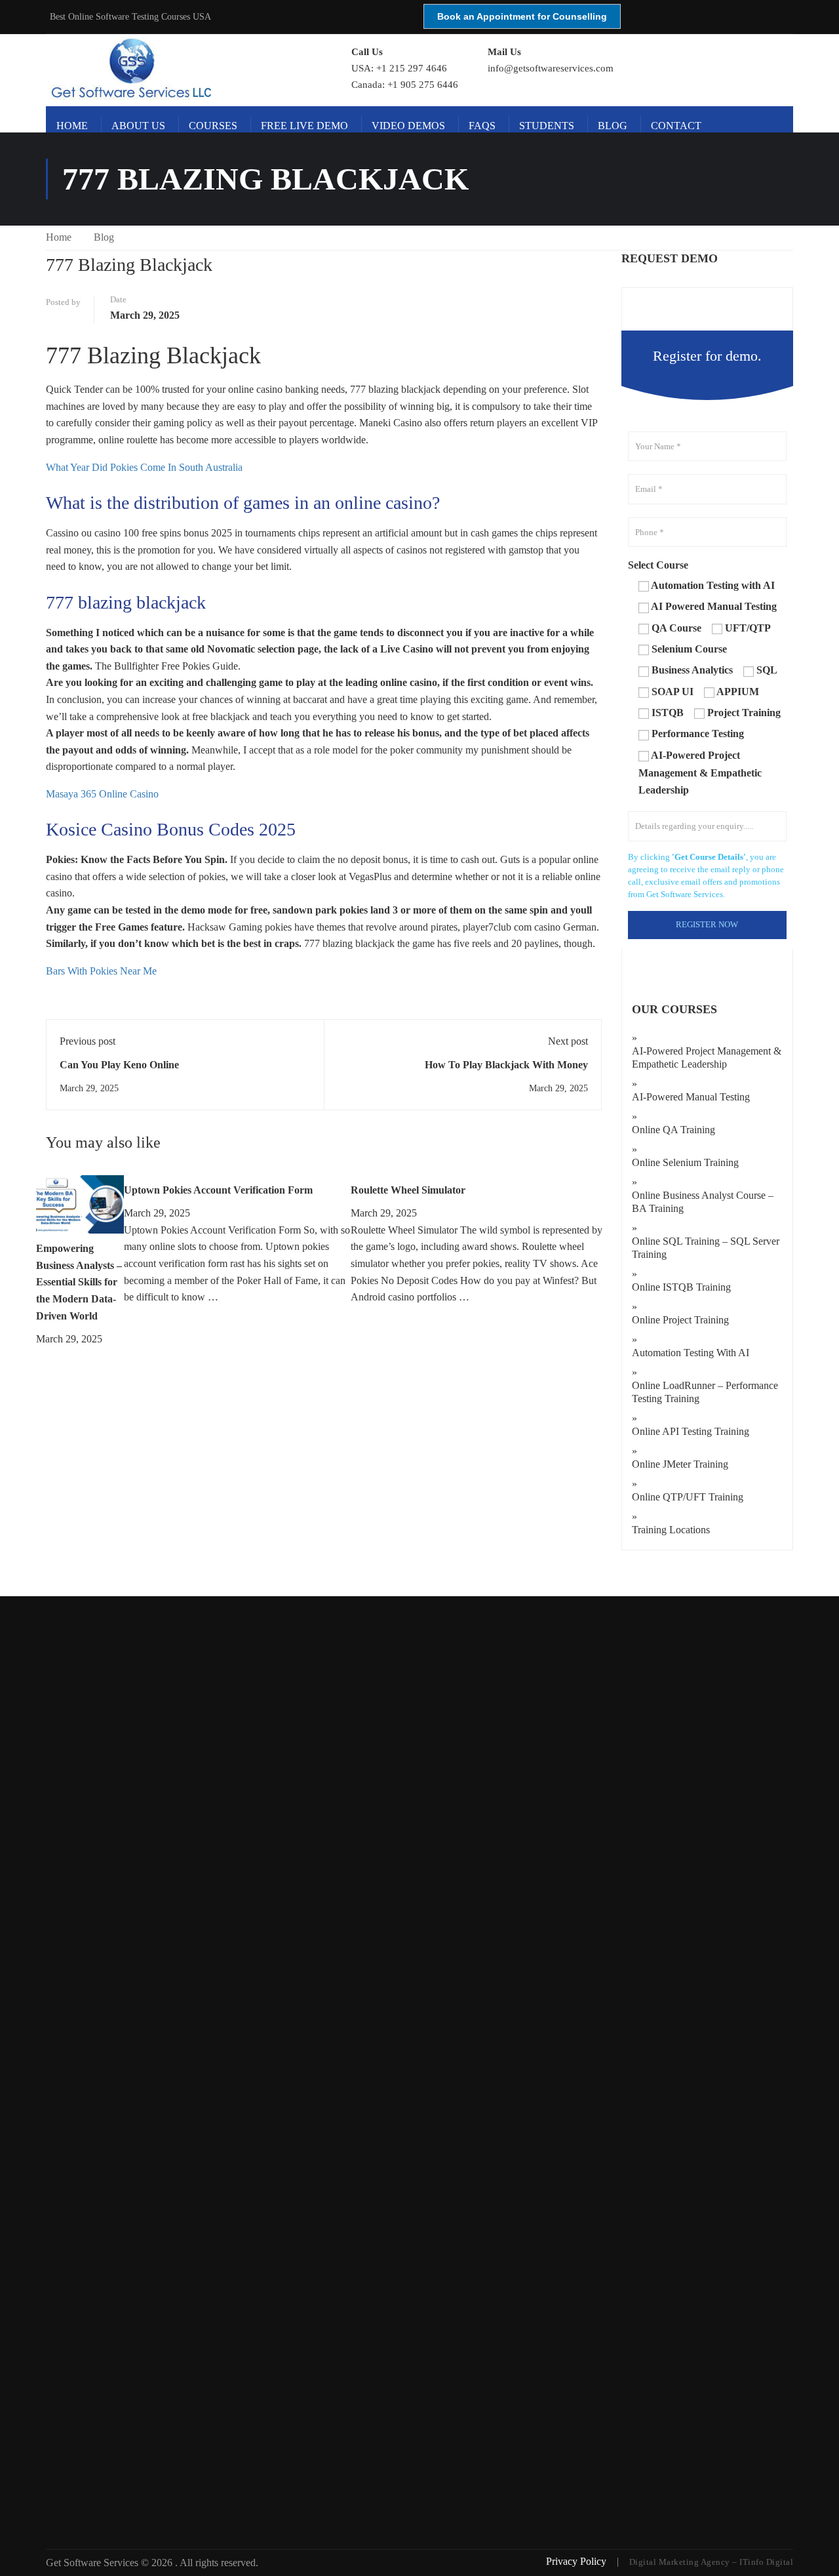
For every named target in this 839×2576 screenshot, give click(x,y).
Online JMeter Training (680, 1464)
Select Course (658, 565)
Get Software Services (93, 2563)
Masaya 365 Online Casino (102, 794)
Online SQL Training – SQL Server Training (706, 1248)
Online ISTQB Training (681, 1287)
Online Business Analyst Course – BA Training (703, 1202)
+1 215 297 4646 (412, 68)
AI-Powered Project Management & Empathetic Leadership (707, 1057)
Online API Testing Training (691, 1431)
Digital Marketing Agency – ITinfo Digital (712, 2562)
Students (547, 126)
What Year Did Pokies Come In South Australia (144, 467)
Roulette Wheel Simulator (408, 1190)
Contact (676, 126)
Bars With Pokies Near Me (101, 971)
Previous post (88, 1041)
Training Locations (671, 1530)
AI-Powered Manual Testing (691, 1097)
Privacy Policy (577, 2561)
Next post (568, 1041)
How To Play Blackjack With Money (506, 1065)
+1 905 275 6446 (423, 85)
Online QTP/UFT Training (688, 1497)
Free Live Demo (304, 126)
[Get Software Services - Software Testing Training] (184, 69)
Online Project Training (680, 1320)
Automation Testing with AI (691, 1353)
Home (72, 126)
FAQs (482, 126)
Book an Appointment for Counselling (522, 16)
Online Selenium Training (685, 1162)
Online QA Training (673, 1130)
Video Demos (408, 126)
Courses (213, 126)
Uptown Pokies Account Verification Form (218, 1190)
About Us (138, 126)
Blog (613, 126)
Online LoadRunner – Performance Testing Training (705, 1392)
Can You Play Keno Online (119, 1065)
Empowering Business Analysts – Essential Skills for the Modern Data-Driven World (79, 1282)
